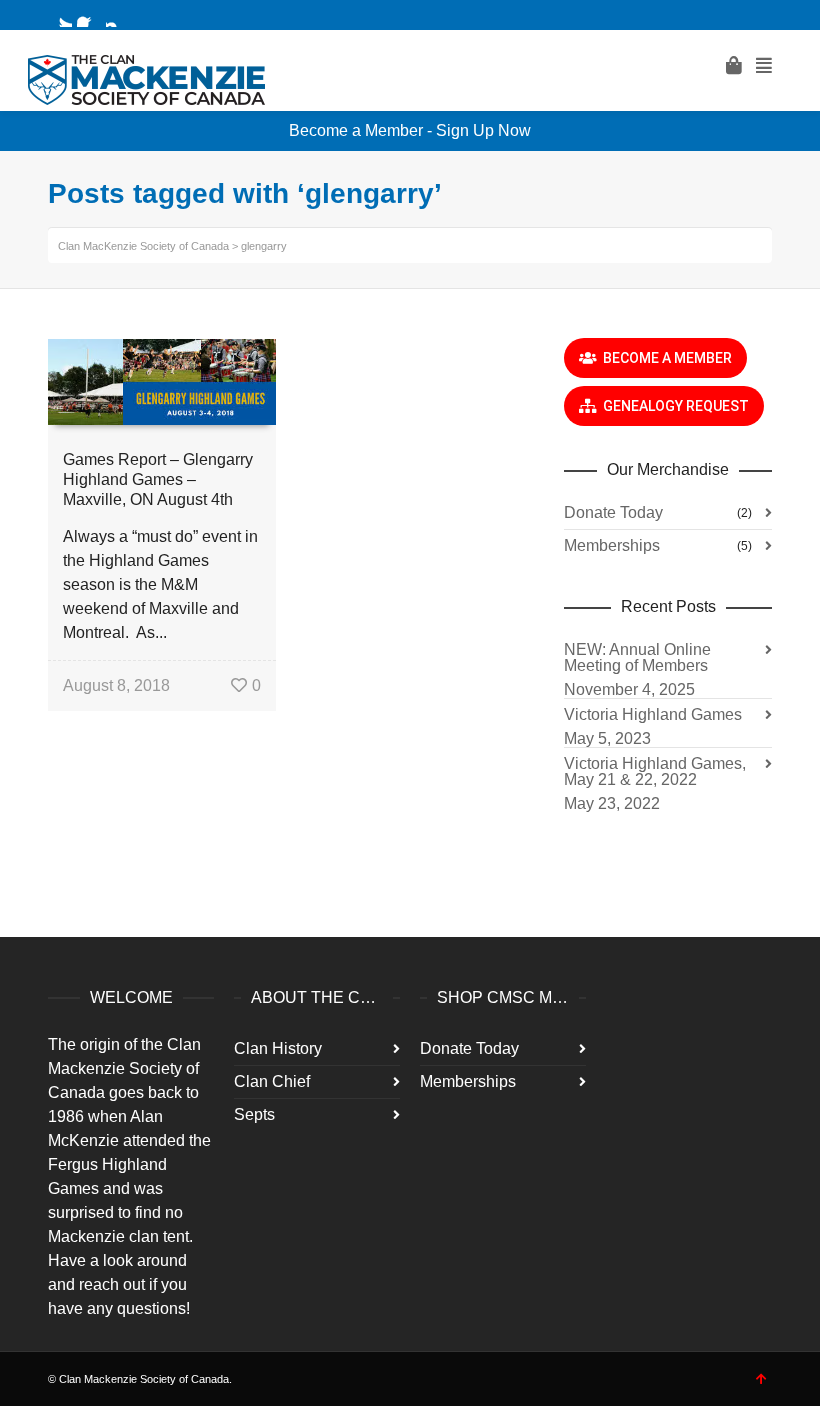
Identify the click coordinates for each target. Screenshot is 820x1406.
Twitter (60, 15)
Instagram (118, 15)
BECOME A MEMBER (664, 358)
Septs (254, 1114)
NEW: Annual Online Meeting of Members (637, 657)
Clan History (278, 1048)
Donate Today (613, 512)
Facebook (89, 15)
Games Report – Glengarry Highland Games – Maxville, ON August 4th (158, 479)
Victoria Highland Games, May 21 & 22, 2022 (655, 771)
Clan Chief (272, 1081)
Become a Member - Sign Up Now (410, 130)
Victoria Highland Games (653, 714)
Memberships (612, 545)
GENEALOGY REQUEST (673, 406)
